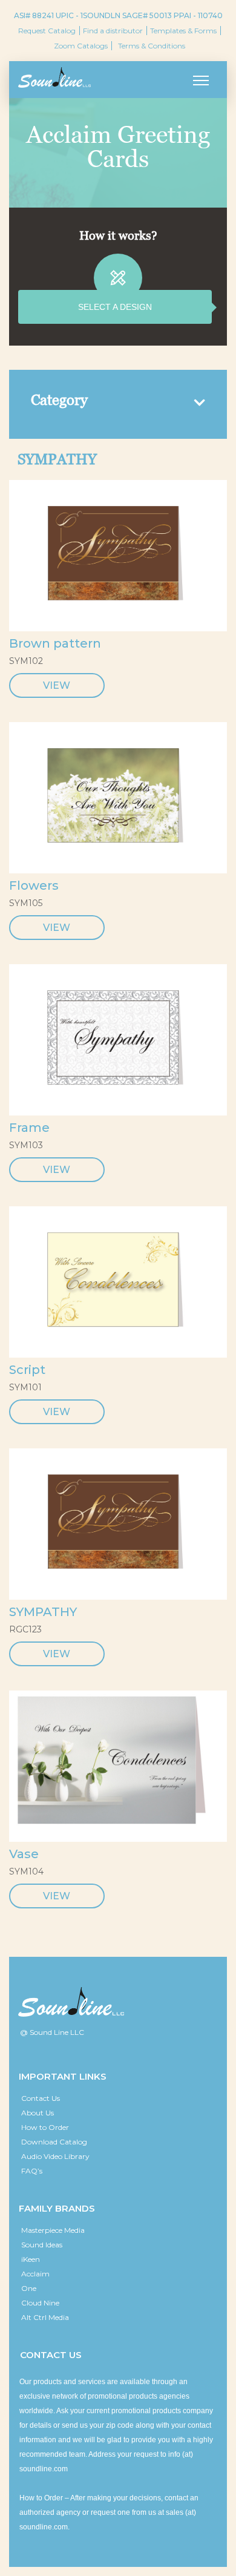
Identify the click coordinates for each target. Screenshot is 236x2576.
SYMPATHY (43, 1612)
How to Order (45, 2127)
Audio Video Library (55, 2156)
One (29, 2288)
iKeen (31, 2259)
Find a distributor (113, 31)
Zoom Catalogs (81, 46)
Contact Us (41, 2098)
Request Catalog (47, 31)
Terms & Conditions (152, 46)
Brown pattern (55, 643)
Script (27, 1370)
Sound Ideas (42, 2245)
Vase (24, 1854)
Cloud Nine (40, 2303)
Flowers (34, 885)
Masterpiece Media (53, 2230)
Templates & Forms (183, 31)
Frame (29, 1128)
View (57, 685)
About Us (38, 2113)
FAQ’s (32, 2171)
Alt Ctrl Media (45, 2317)
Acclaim (35, 2274)
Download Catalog (54, 2142)
